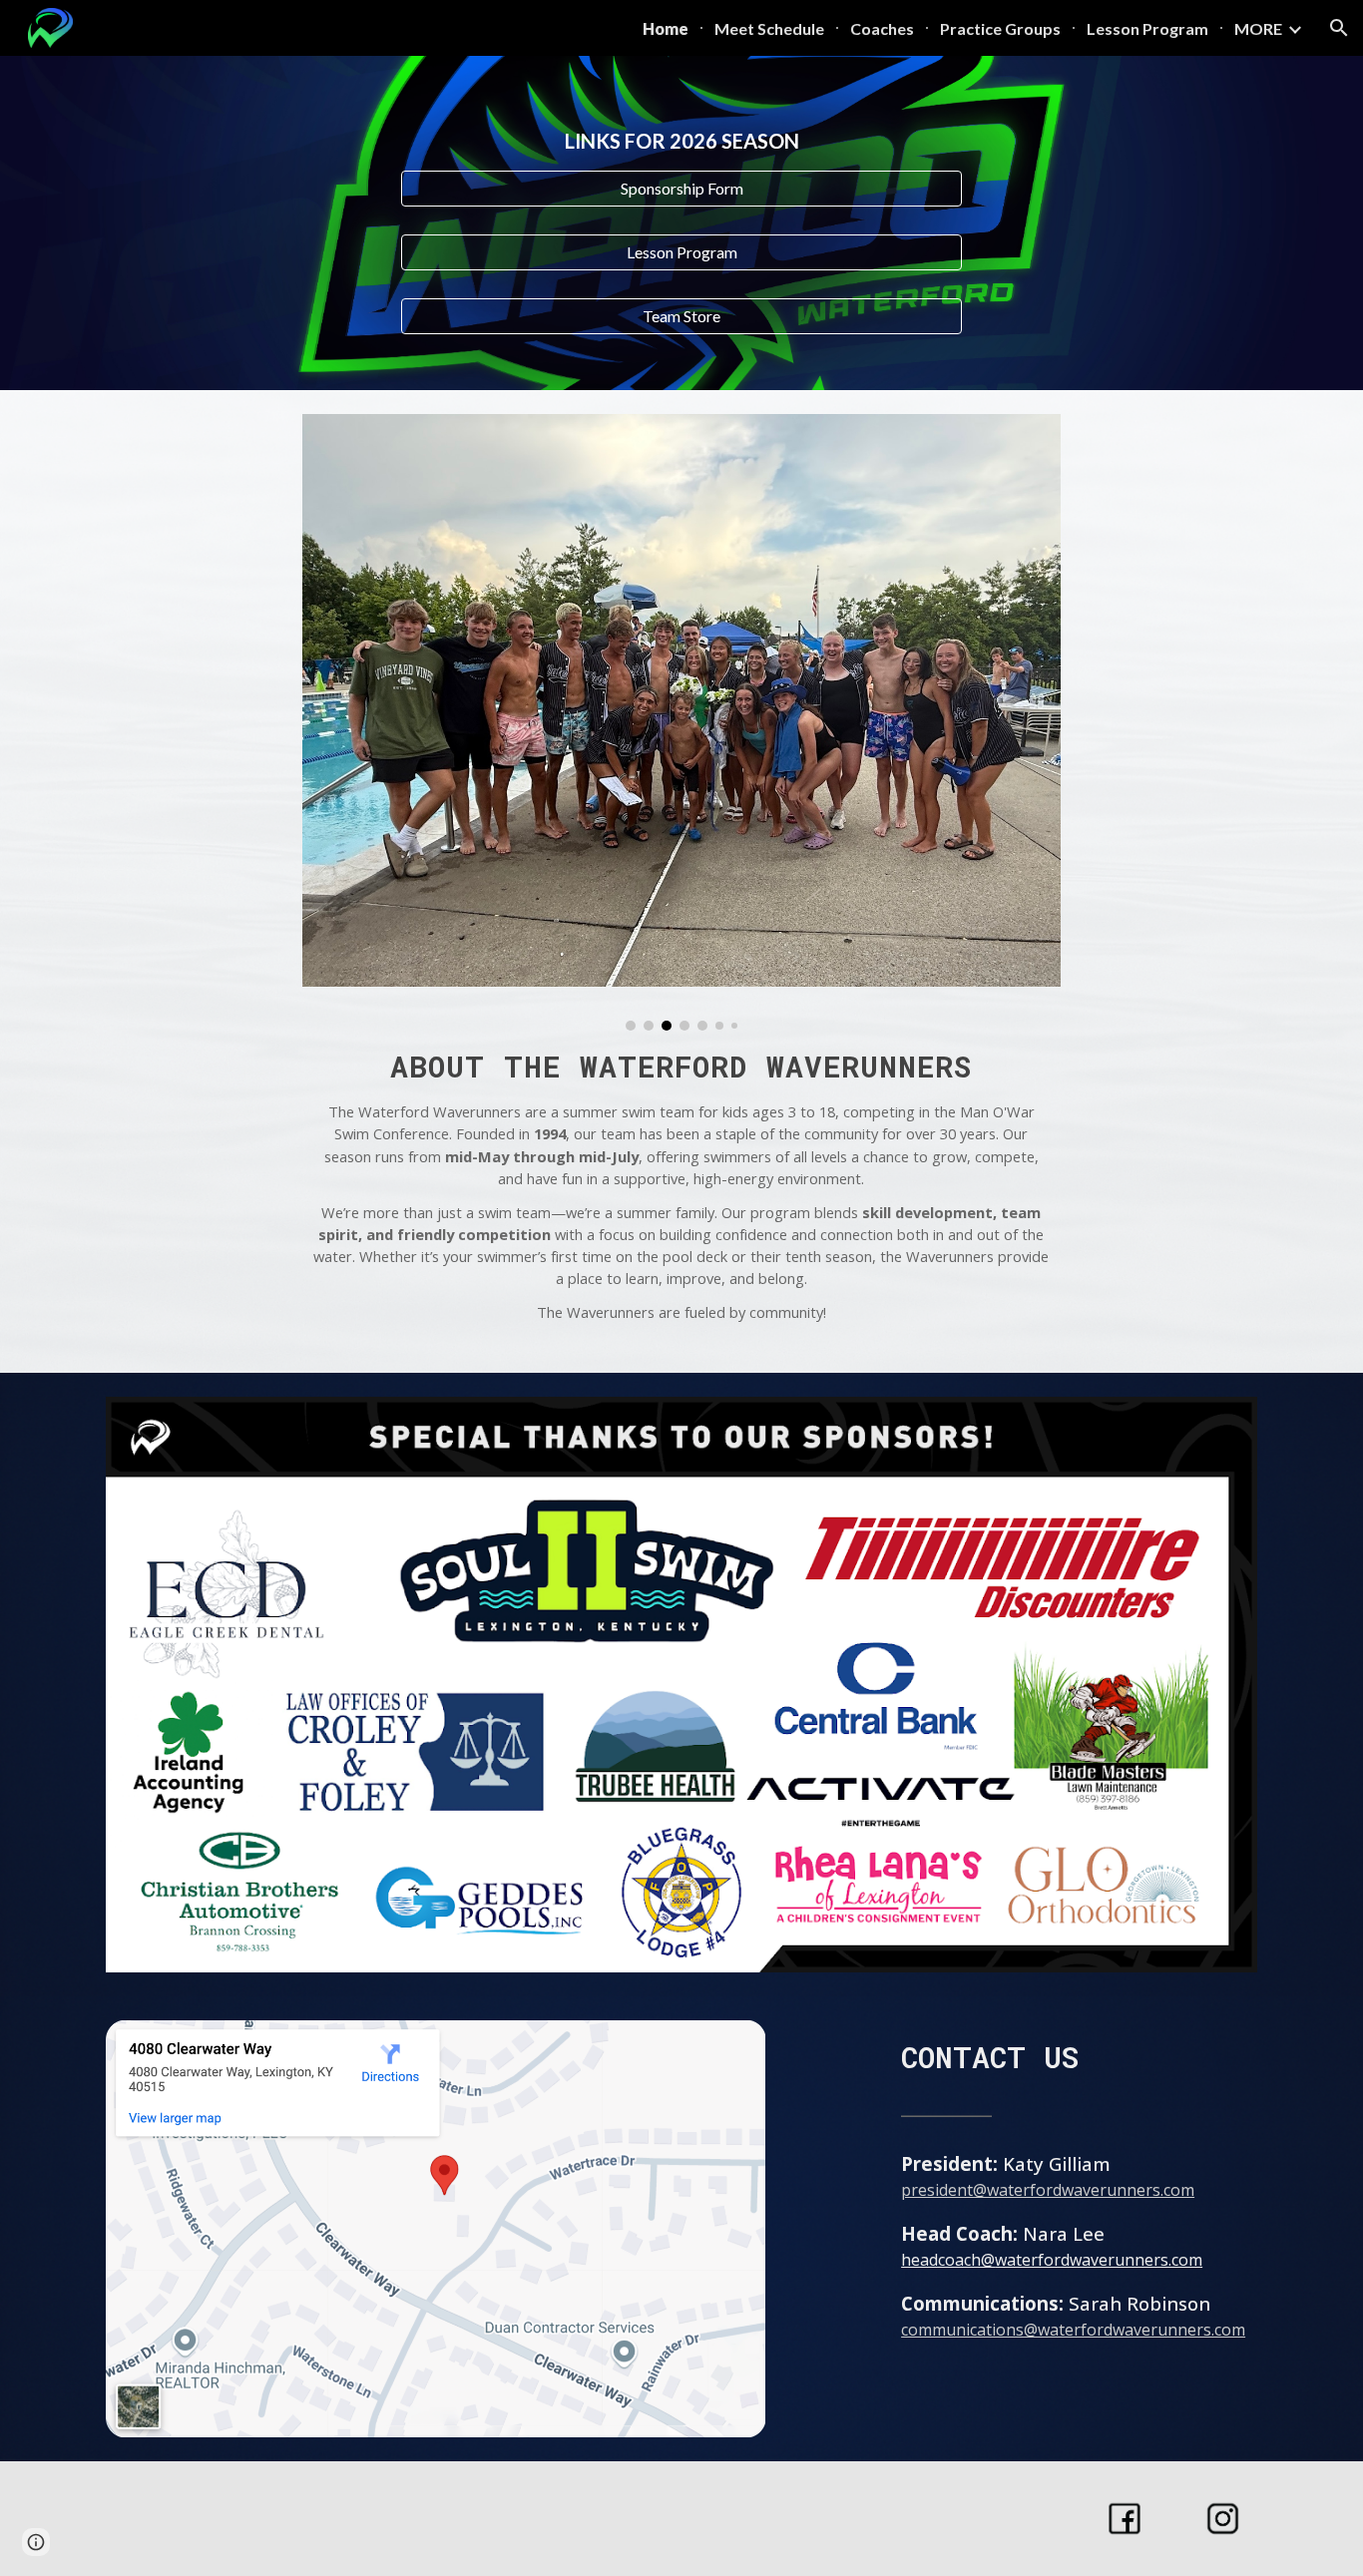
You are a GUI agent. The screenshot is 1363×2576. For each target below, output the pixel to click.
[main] (681, 141)
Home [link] (666, 28)
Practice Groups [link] (1000, 28)
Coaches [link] (882, 28)
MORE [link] (1258, 28)
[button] (1339, 28)
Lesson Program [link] (1147, 28)
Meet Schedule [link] (769, 28)
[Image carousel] (681, 722)
